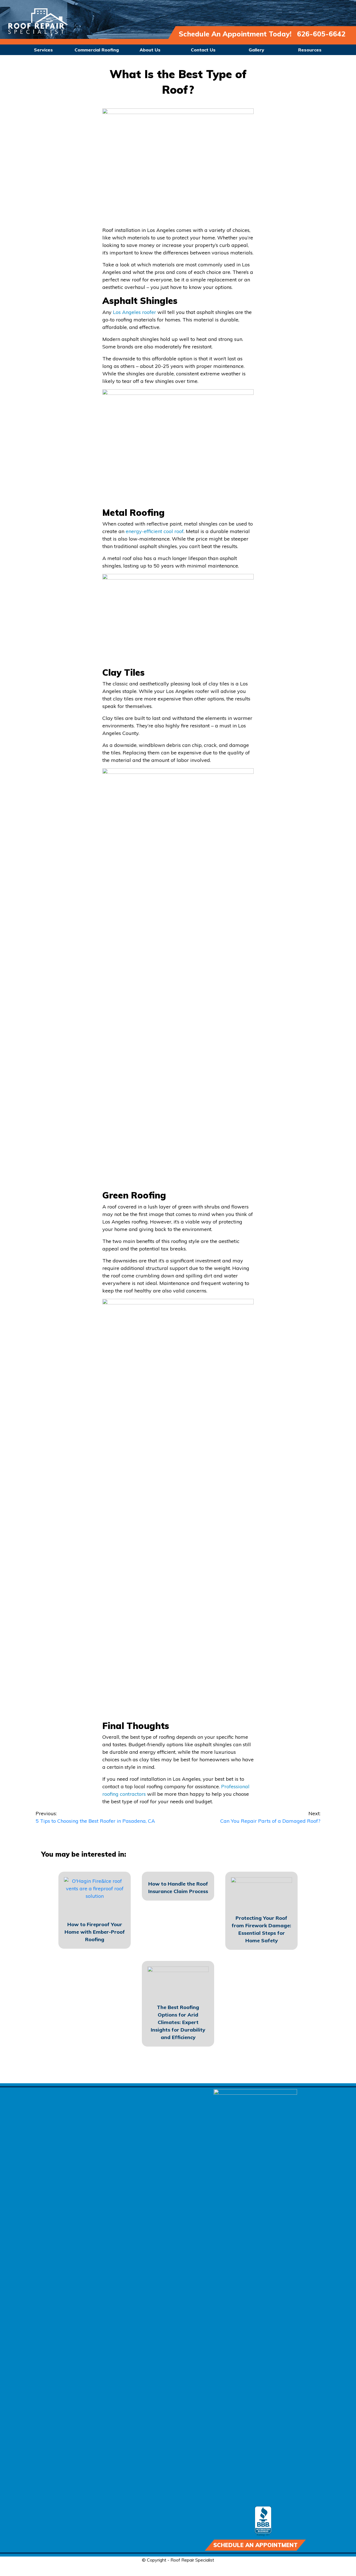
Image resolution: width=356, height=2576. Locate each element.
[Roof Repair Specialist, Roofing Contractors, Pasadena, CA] (263, 2521)
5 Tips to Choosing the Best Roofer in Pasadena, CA (95, 1817)
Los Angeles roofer (134, 312)
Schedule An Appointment (255, 2545)
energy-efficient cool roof (155, 531)
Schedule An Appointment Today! (235, 34)
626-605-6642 (321, 34)
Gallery (256, 50)
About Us (150, 50)
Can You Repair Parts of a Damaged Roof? (270, 1817)
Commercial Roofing (97, 50)
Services (43, 50)
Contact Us (203, 50)
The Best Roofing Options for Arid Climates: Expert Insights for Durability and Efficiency (178, 2022)
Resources (310, 50)
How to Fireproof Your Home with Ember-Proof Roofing (95, 1932)
